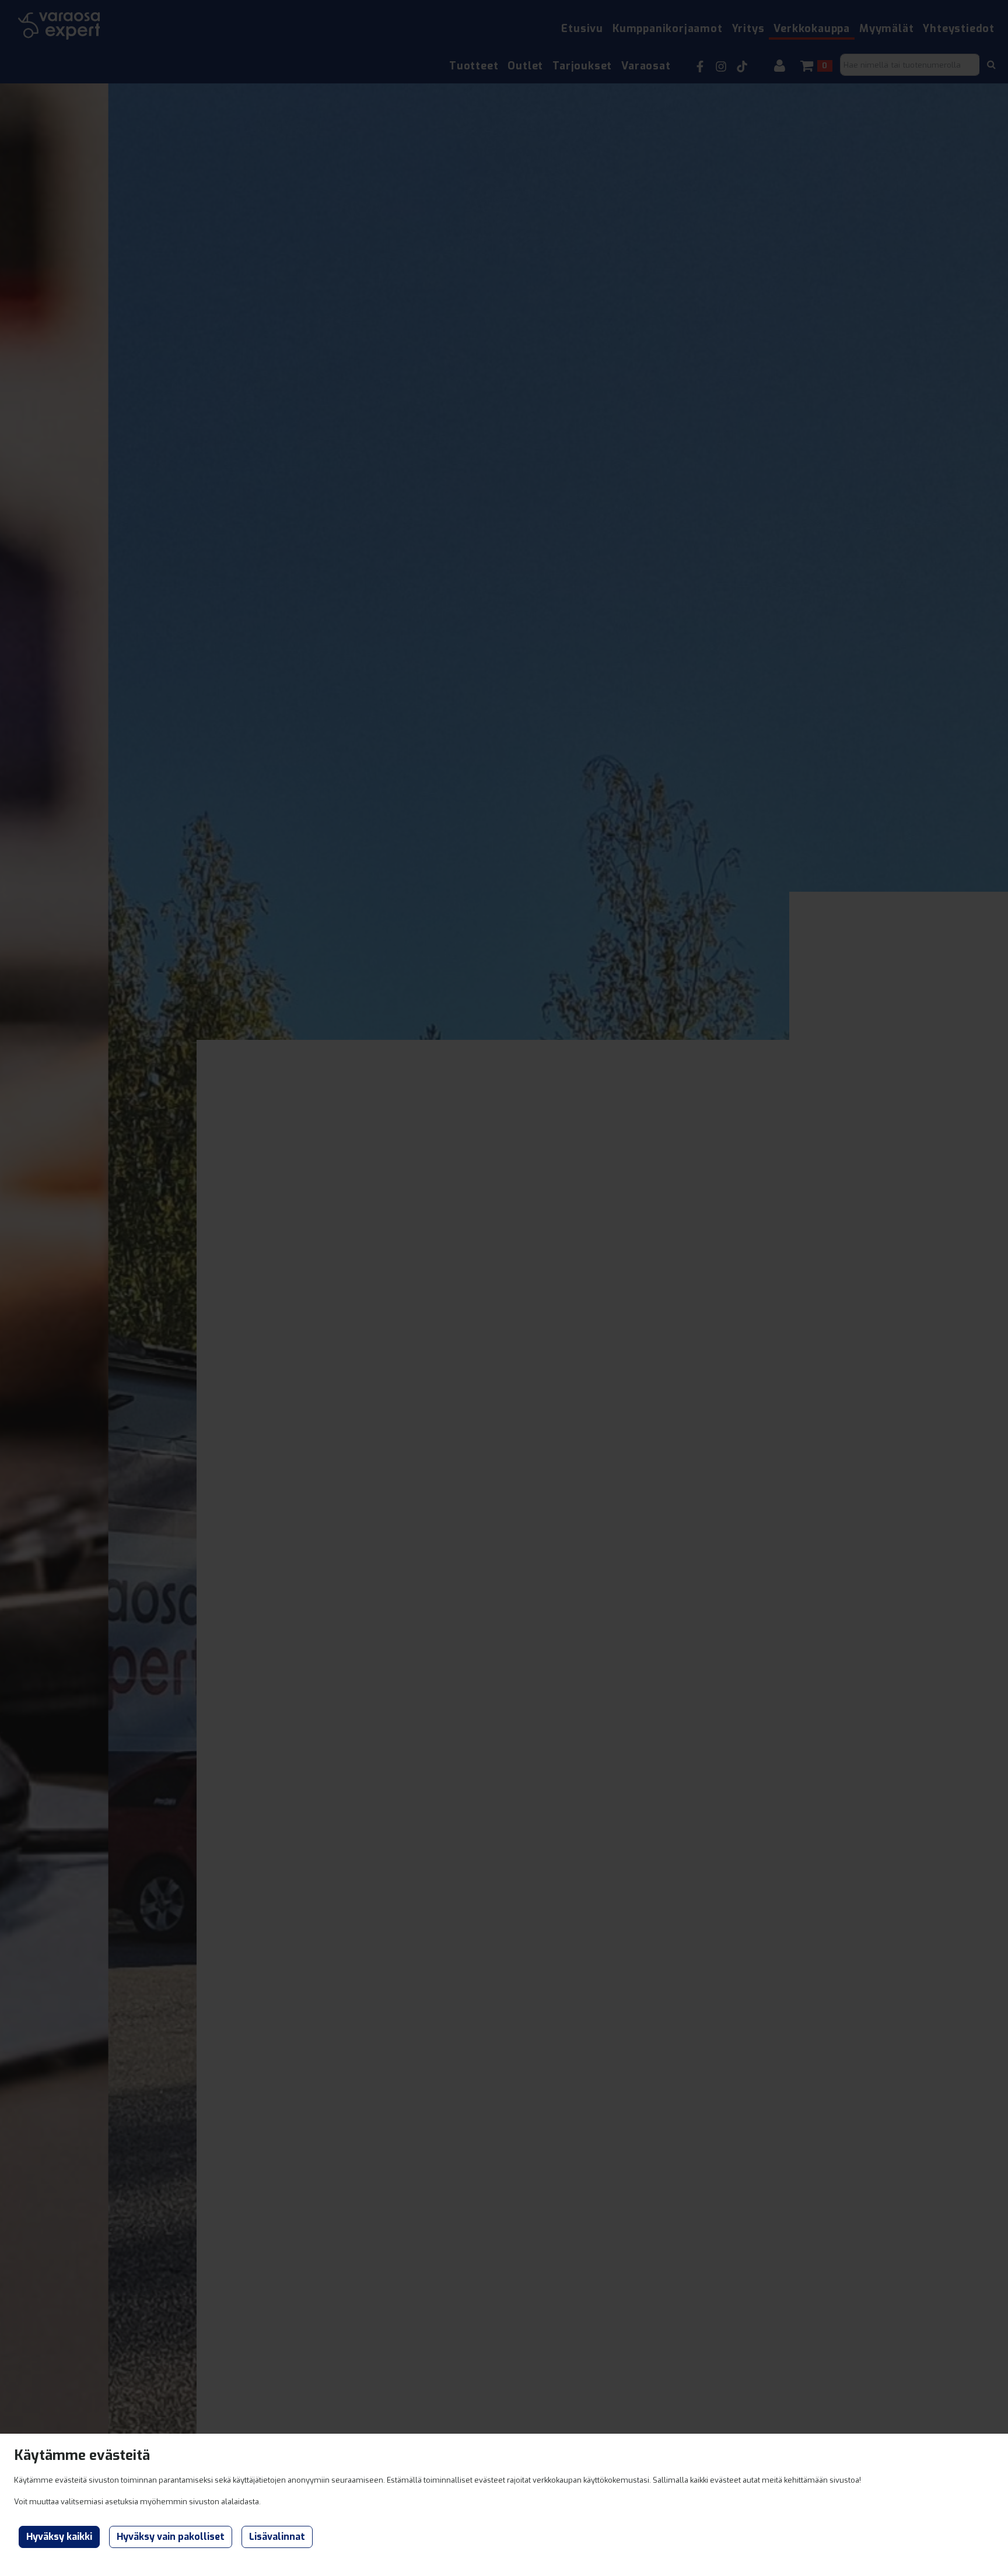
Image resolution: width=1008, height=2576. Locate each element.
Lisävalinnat (277, 2537)
